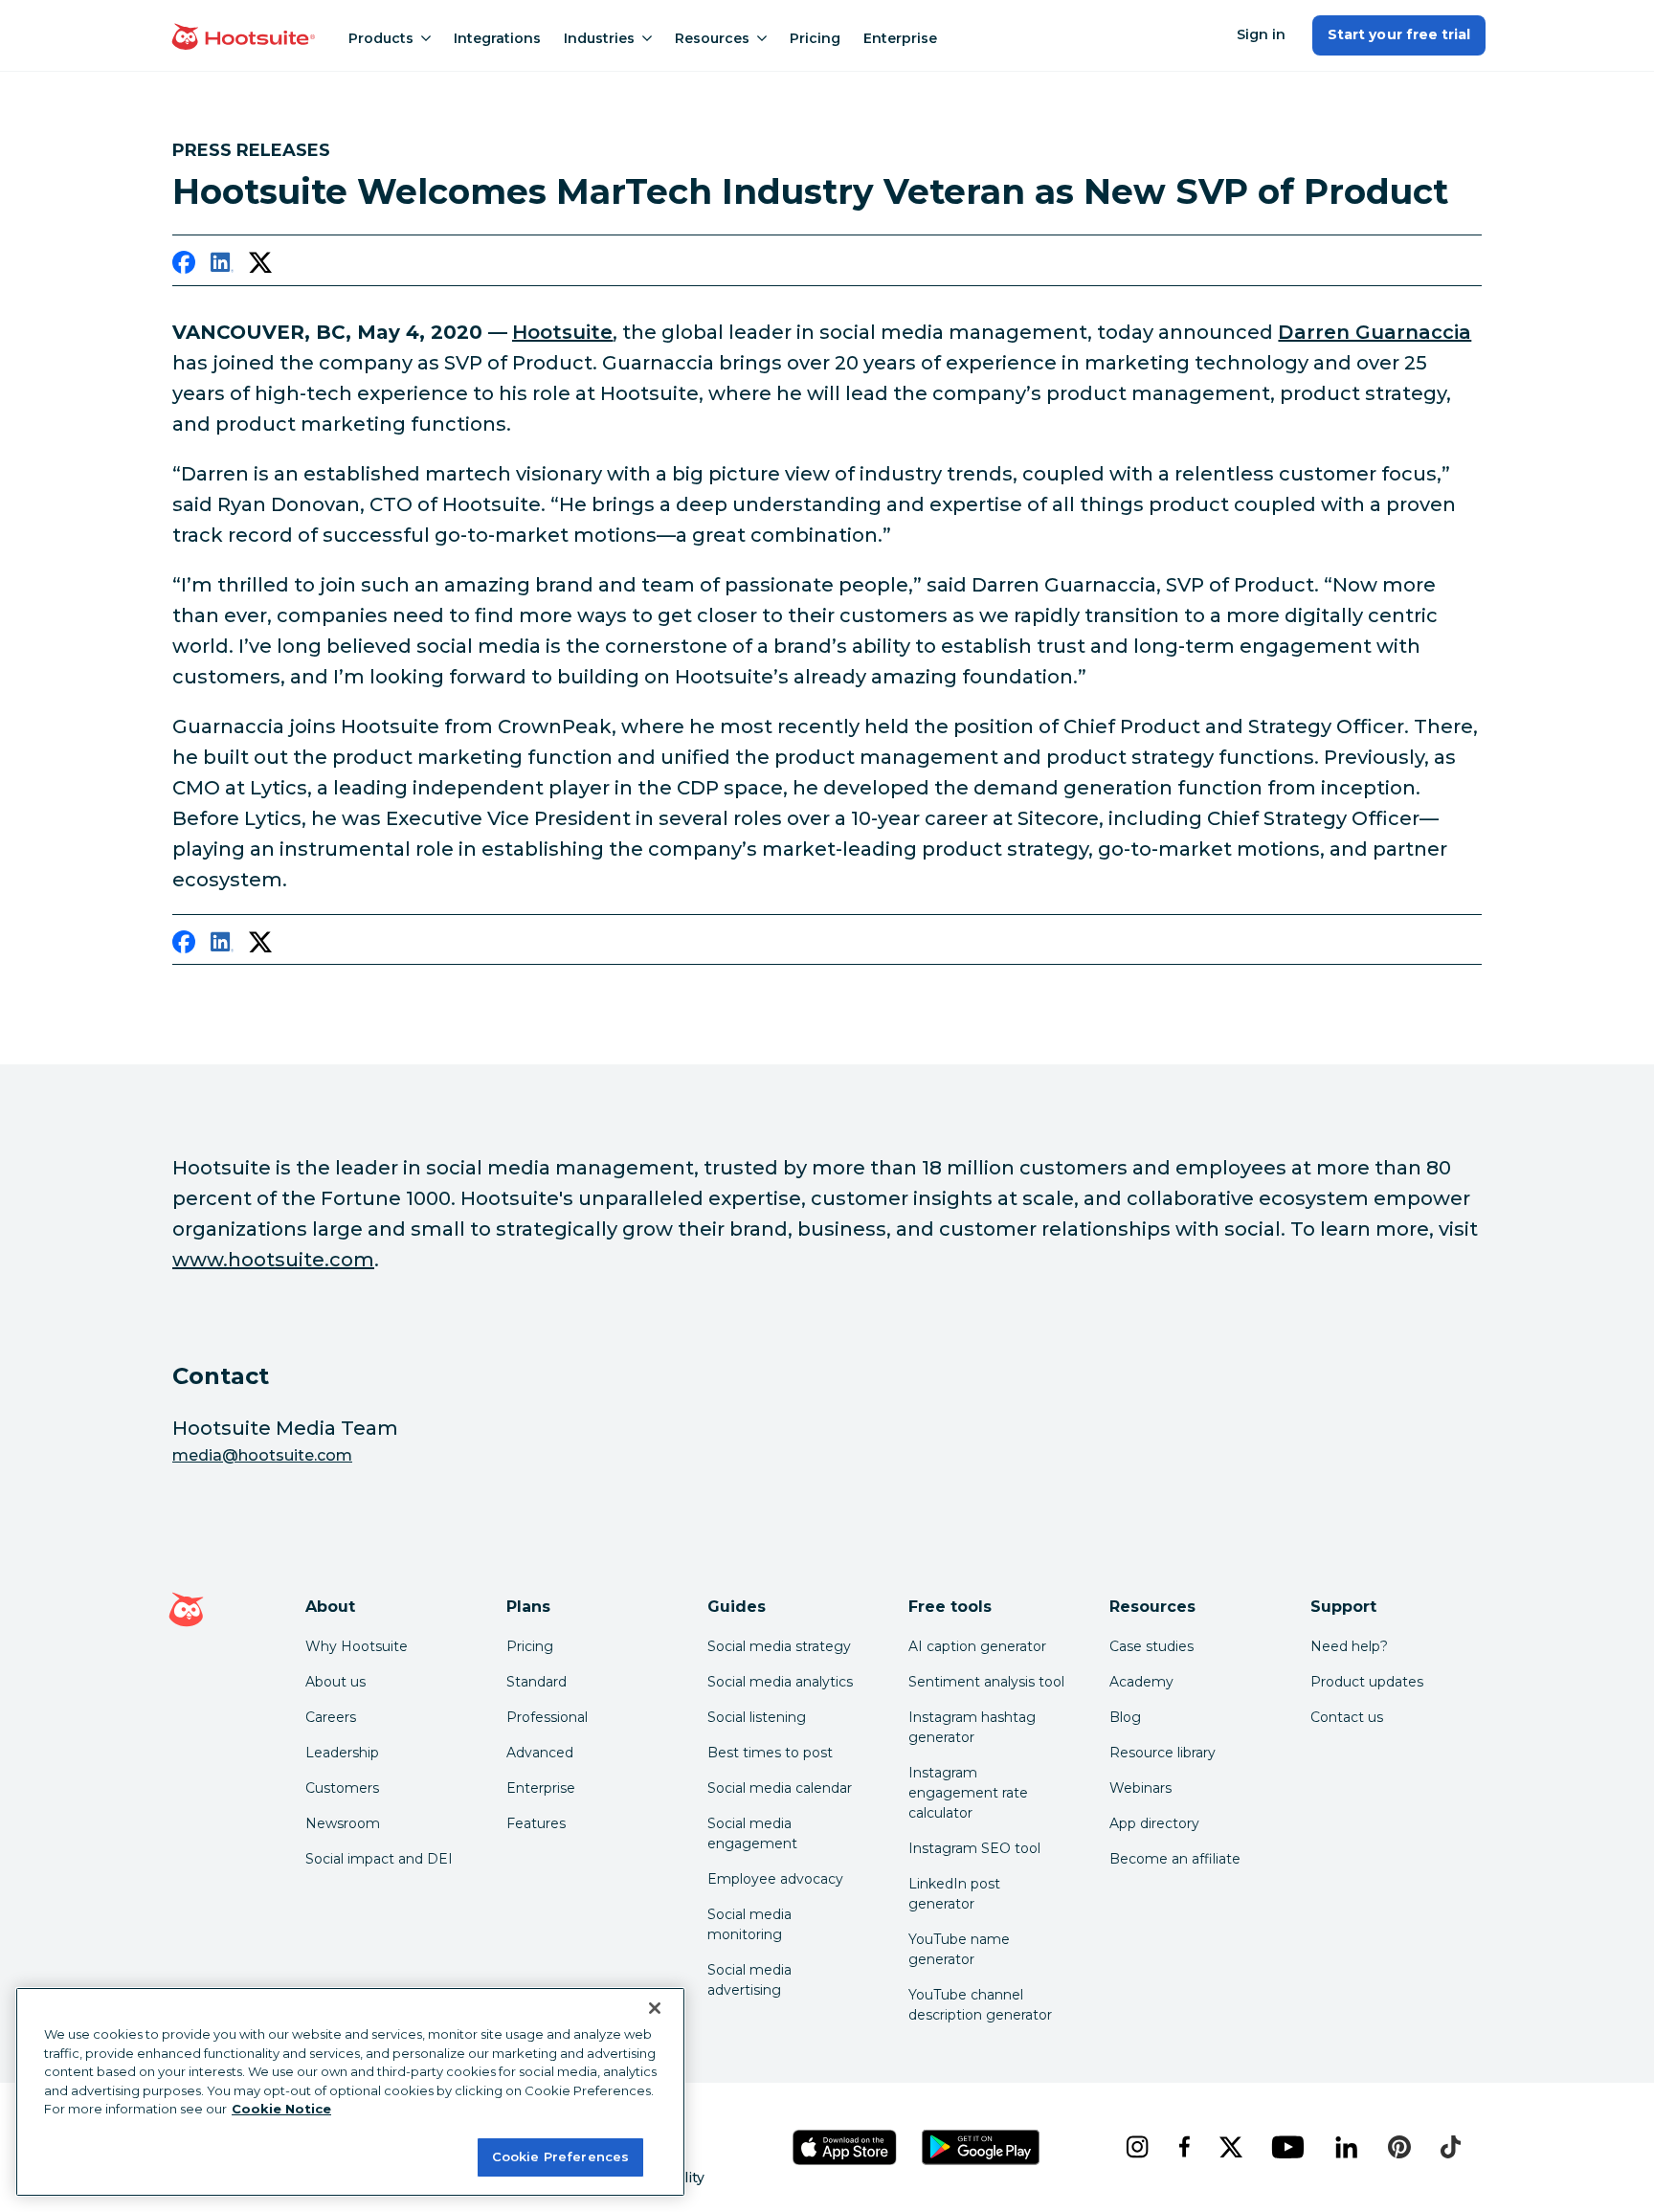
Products (381, 38)
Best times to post (770, 1753)
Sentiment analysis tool (986, 1682)
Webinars (1140, 1788)
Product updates (1367, 1682)
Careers (331, 1717)
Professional (547, 1717)
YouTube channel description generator (980, 2005)
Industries (599, 38)
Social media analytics (780, 1682)
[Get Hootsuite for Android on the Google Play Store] (981, 2147)
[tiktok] (1450, 2147)
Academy (1141, 1682)
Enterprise (900, 38)
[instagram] (1137, 2147)
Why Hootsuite (357, 1646)
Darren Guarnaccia (1375, 332)
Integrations (497, 38)
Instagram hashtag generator (972, 1727)
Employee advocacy (775, 1879)
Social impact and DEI (379, 1859)
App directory (1154, 1823)
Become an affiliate (1175, 1859)
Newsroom (343, 1823)
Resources (712, 38)
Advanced (540, 1753)
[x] (1230, 2147)
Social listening (757, 1717)
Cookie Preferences (560, 2156)
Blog (1125, 1717)
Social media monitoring (749, 1924)
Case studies (1151, 1646)
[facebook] (184, 266)
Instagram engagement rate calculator (968, 1793)
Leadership (342, 1753)
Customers (342, 1788)
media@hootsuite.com (262, 1455)
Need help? (1349, 1646)
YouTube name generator (959, 1949)
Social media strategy (779, 1646)
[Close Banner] (655, 2008)
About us (335, 1682)
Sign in (1261, 34)
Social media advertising (749, 1980)
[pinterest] (1399, 2147)
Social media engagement (752, 1833)
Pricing (815, 38)
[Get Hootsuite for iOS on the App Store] (845, 2147)
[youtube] (1287, 2147)
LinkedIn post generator (954, 1894)
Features (536, 1823)
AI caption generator (977, 1646)
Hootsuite (562, 332)
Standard (536, 1682)
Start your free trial (1399, 34)
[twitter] (260, 266)
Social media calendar (780, 1788)
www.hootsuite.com (273, 1260)
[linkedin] (222, 266)
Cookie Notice (281, 2109)
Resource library (1162, 1753)
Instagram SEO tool (974, 1848)
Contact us (1347, 1717)
